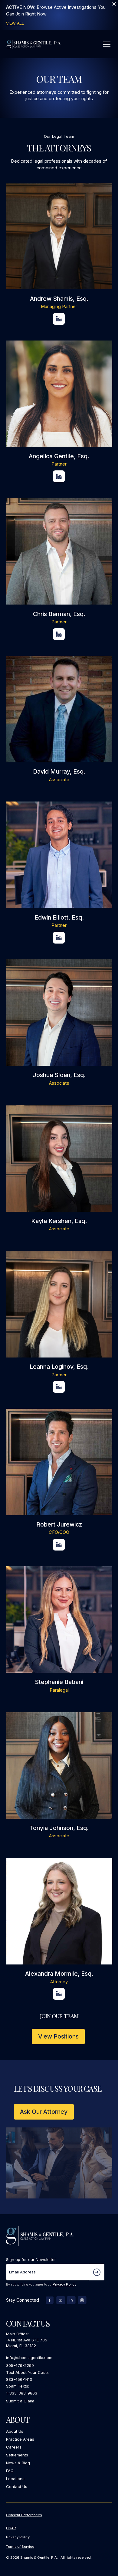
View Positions (58, 2036)
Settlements (17, 2455)
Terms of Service (20, 2547)
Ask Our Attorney (44, 2112)
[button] (106, 44)
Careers (14, 2447)
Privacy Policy (64, 2284)
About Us (15, 2431)
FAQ (10, 2471)
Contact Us (17, 2486)
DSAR (11, 2528)
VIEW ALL (15, 23)
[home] (34, 44)
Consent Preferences (24, 2515)
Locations (15, 2479)
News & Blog (18, 2463)
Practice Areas (20, 2439)
